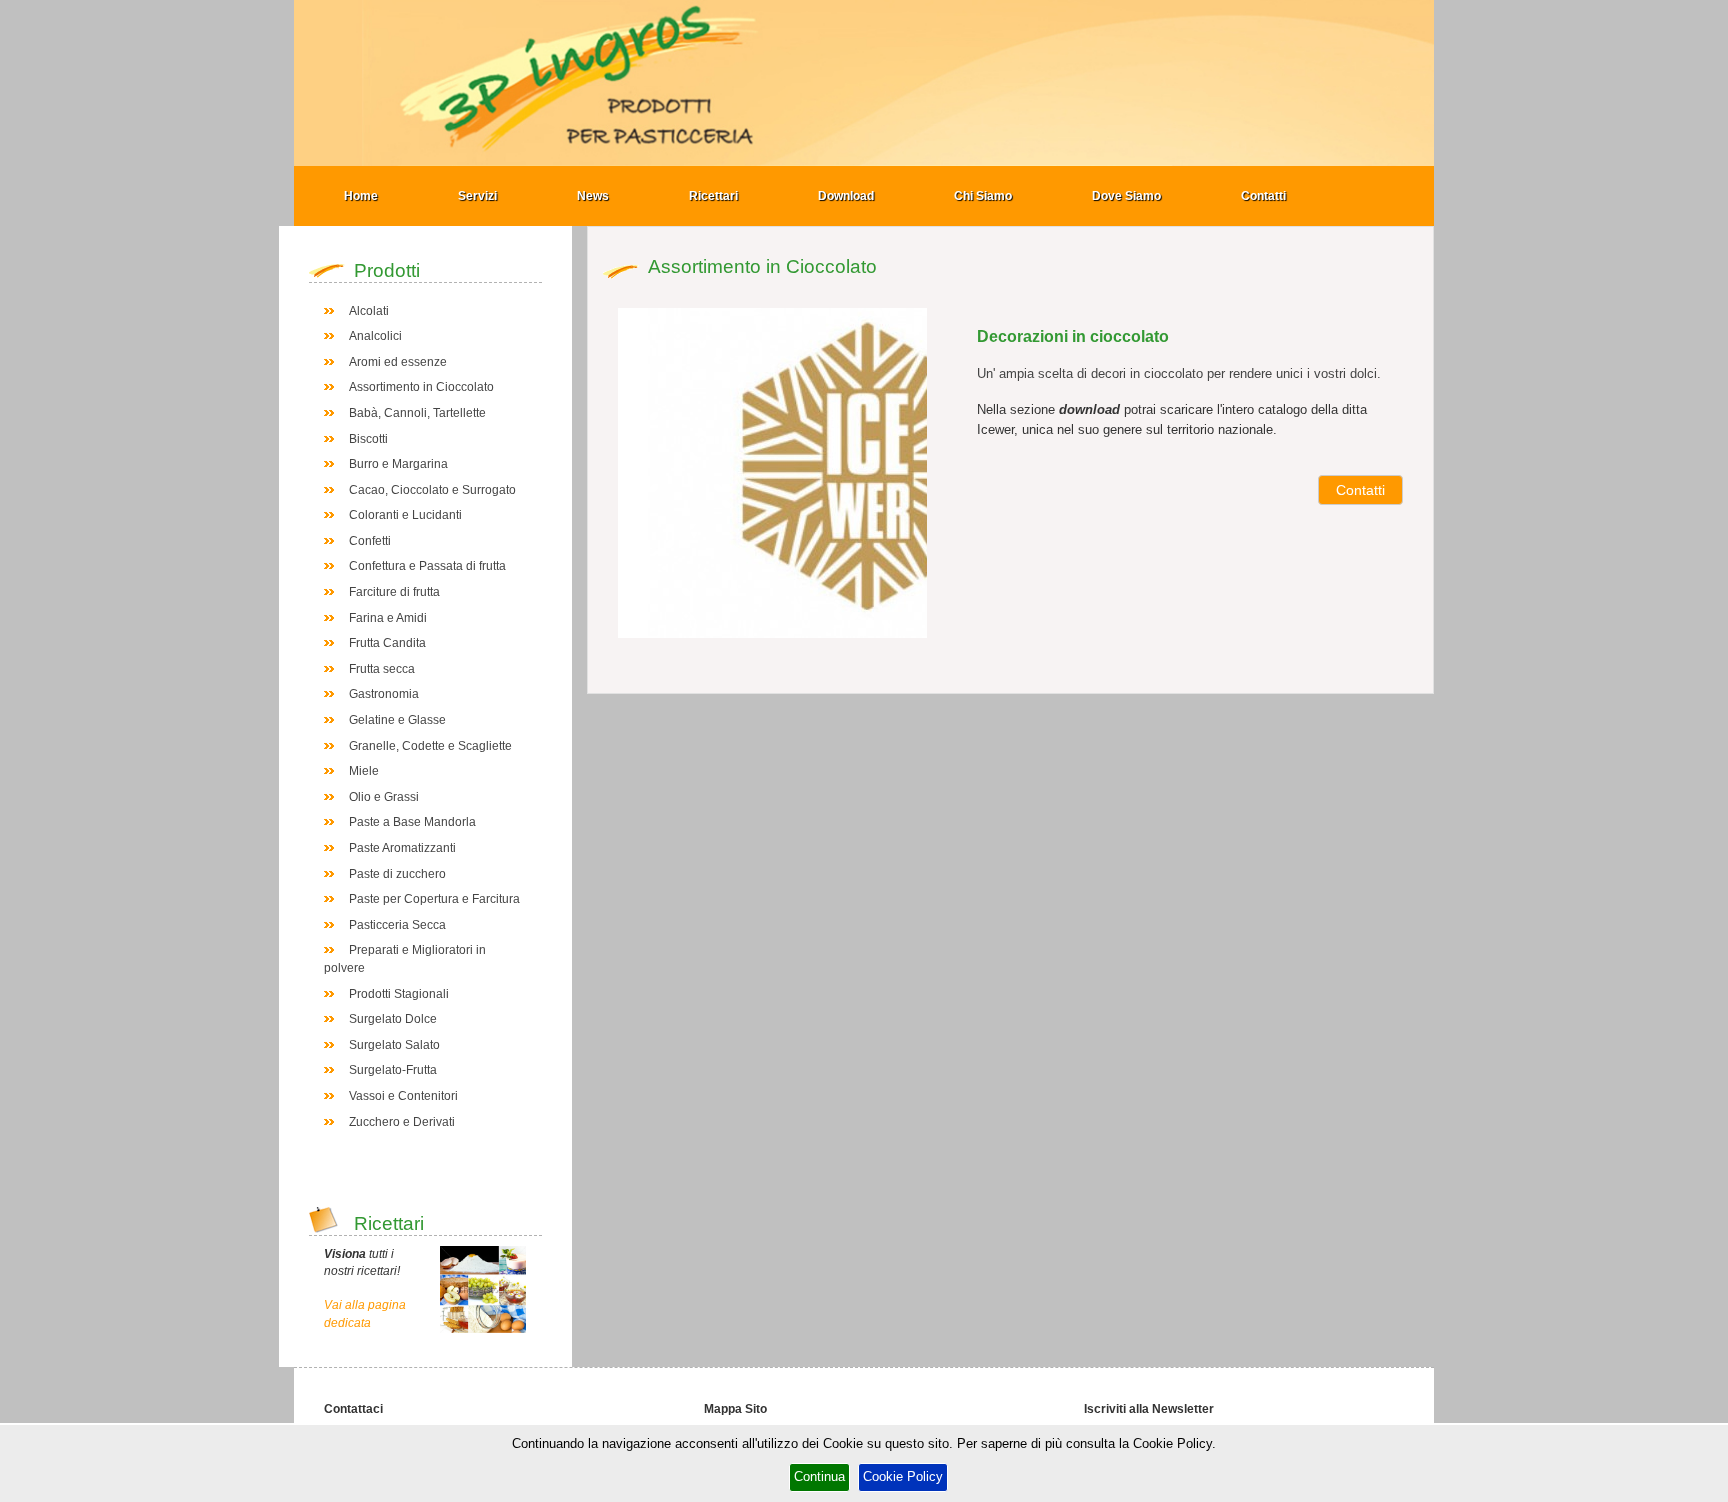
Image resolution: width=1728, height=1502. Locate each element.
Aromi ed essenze (398, 362)
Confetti (370, 541)
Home (361, 196)
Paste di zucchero (397, 874)
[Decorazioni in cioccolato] (868, 472)
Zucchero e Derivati (402, 1122)
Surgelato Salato (394, 1045)
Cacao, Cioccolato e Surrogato (432, 490)
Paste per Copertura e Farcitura (434, 899)
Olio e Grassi (384, 797)
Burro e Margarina (398, 464)
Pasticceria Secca (397, 925)
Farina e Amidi (388, 618)
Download (846, 196)
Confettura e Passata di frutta (427, 566)
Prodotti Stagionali (399, 994)
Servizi (477, 196)
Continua (819, 1476)
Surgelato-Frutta (393, 1070)
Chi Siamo (983, 196)
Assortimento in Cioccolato (421, 387)
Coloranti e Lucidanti (405, 515)
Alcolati (369, 311)
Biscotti (368, 439)
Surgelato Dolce (393, 1019)
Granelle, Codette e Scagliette (430, 746)
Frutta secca (382, 669)
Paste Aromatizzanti (402, 848)
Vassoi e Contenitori (403, 1096)
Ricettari (713, 196)
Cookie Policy (903, 1476)
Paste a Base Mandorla (412, 822)
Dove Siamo (1126, 196)
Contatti (1263, 196)
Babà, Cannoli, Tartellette (417, 413)
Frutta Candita (387, 643)
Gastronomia (384, 694)
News (593, 196)
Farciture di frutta (394, 592)
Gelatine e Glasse (397, 720)
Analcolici (375, 336)
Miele (364, 771)
